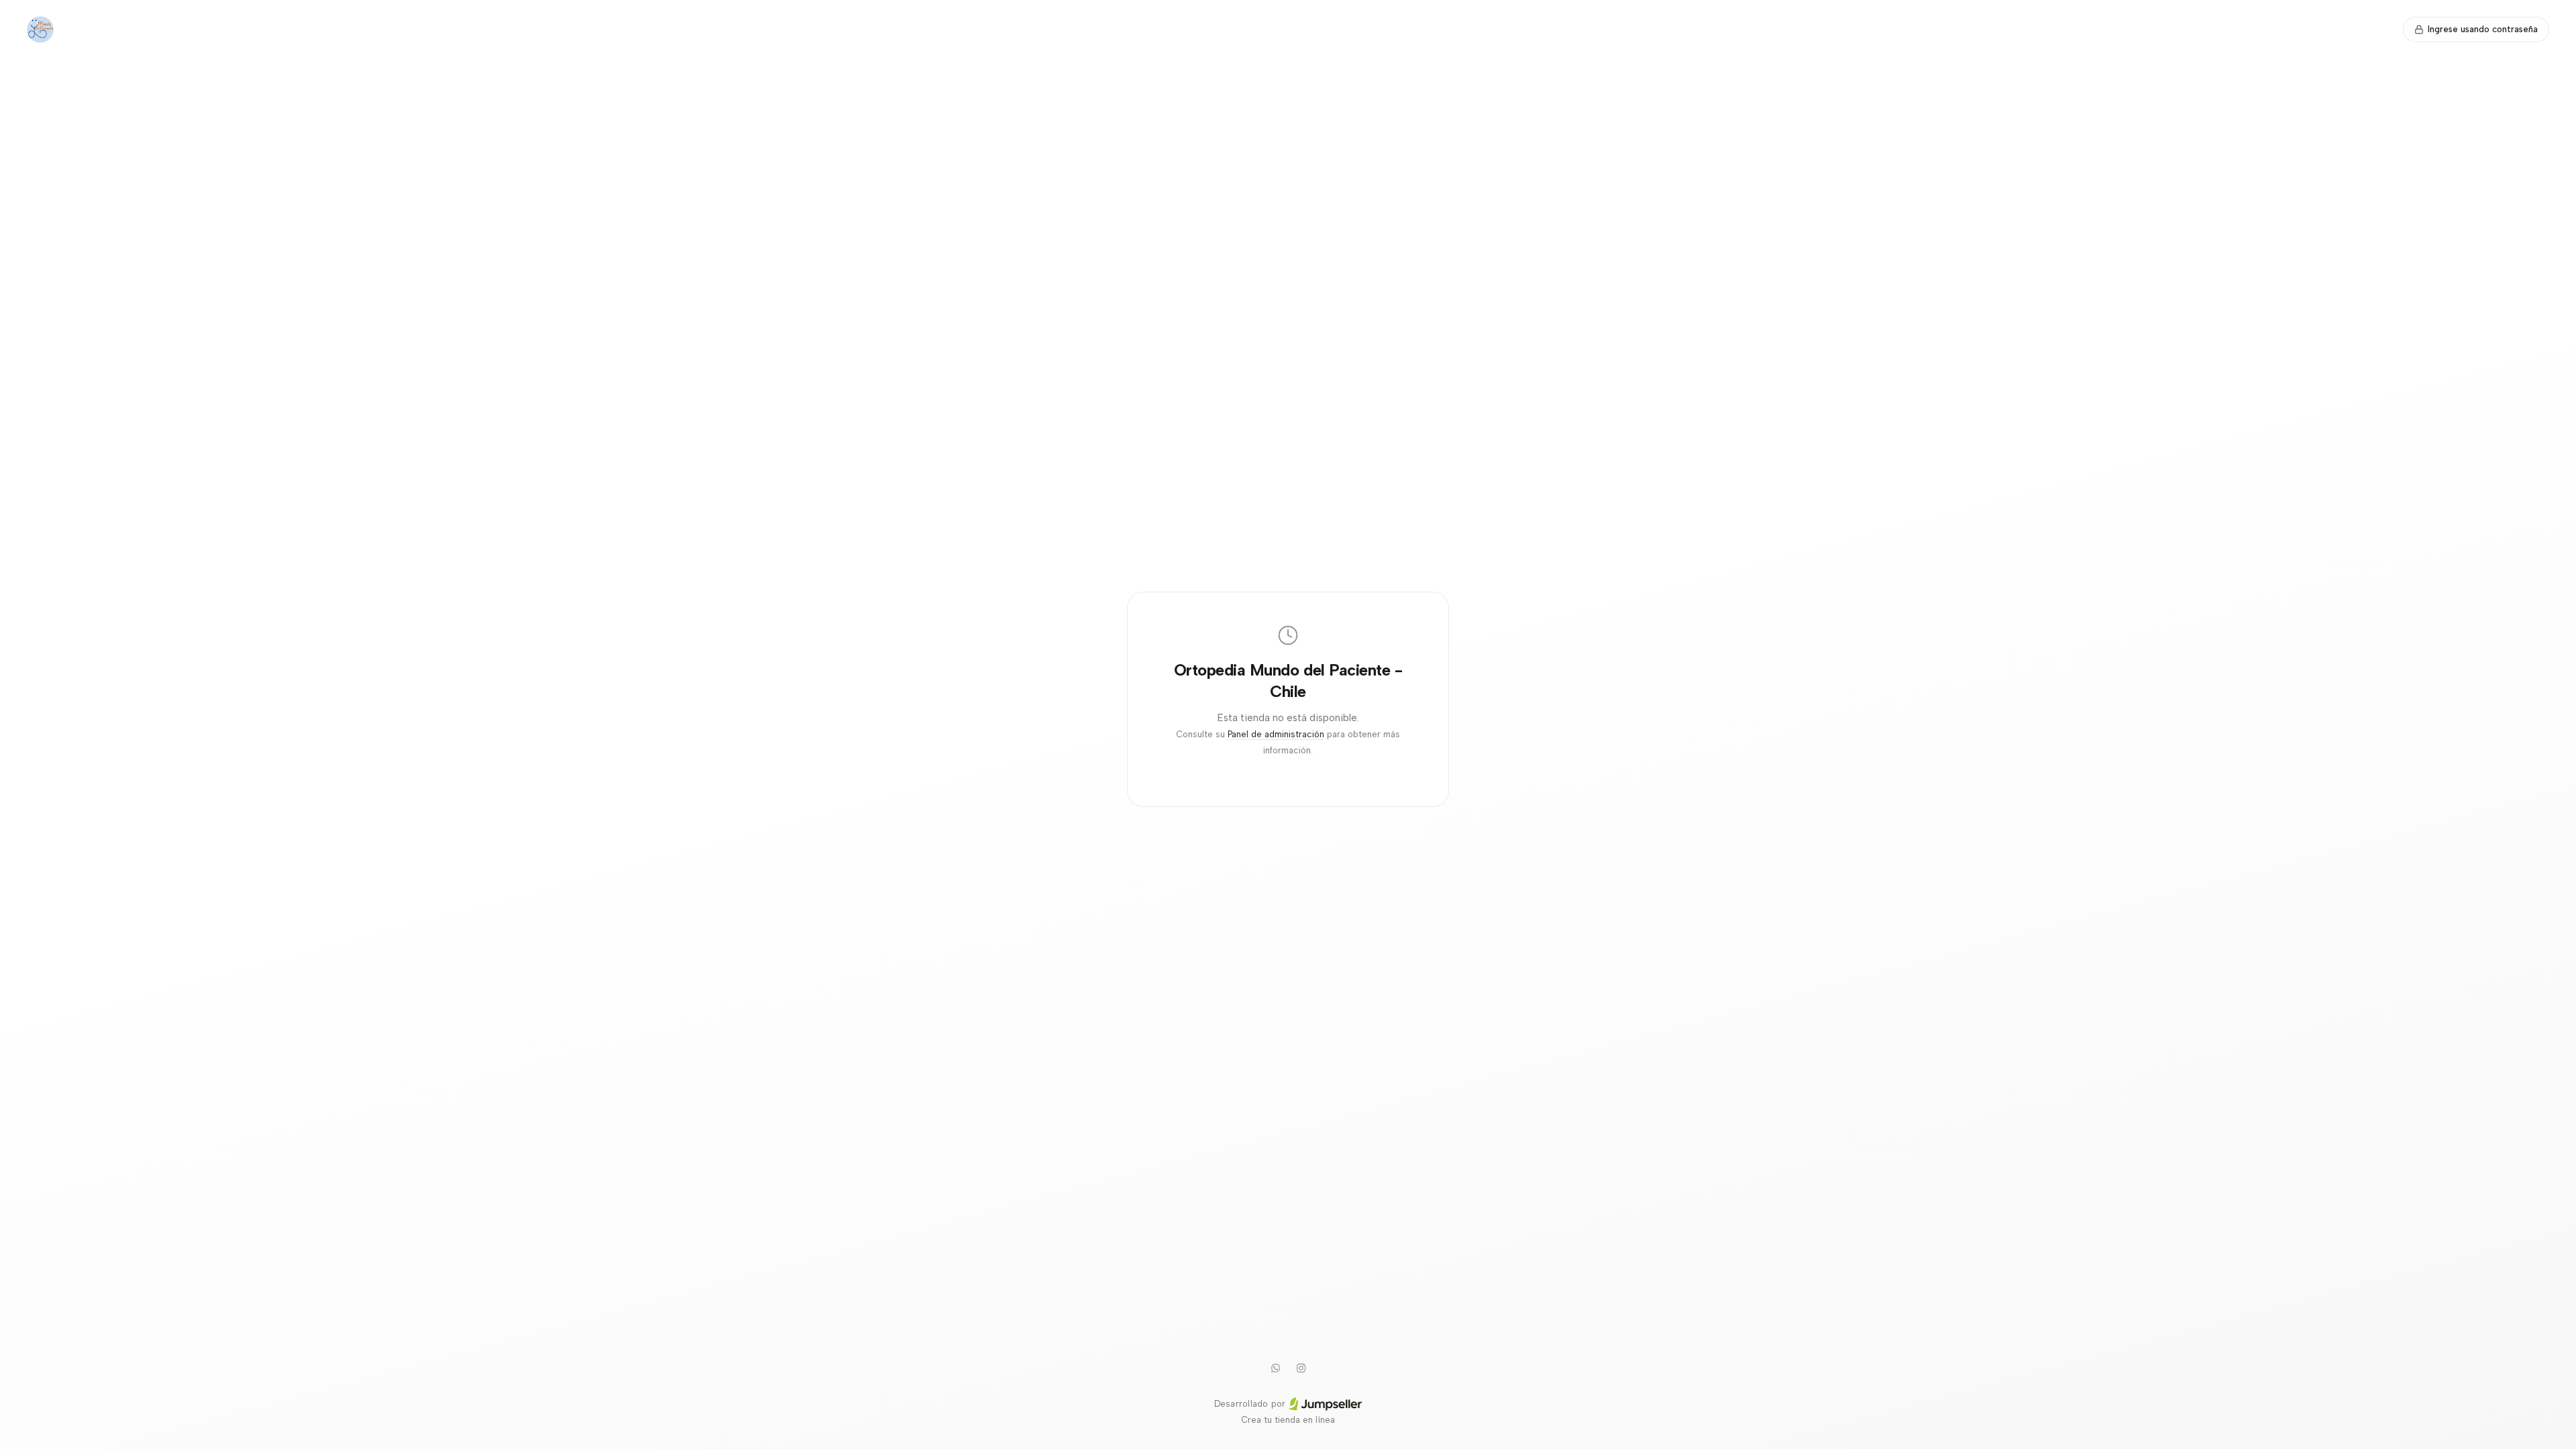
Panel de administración (1276, 734)
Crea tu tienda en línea (1288, 1420)
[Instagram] (1301, 1368)
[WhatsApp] (1275, 1368)
